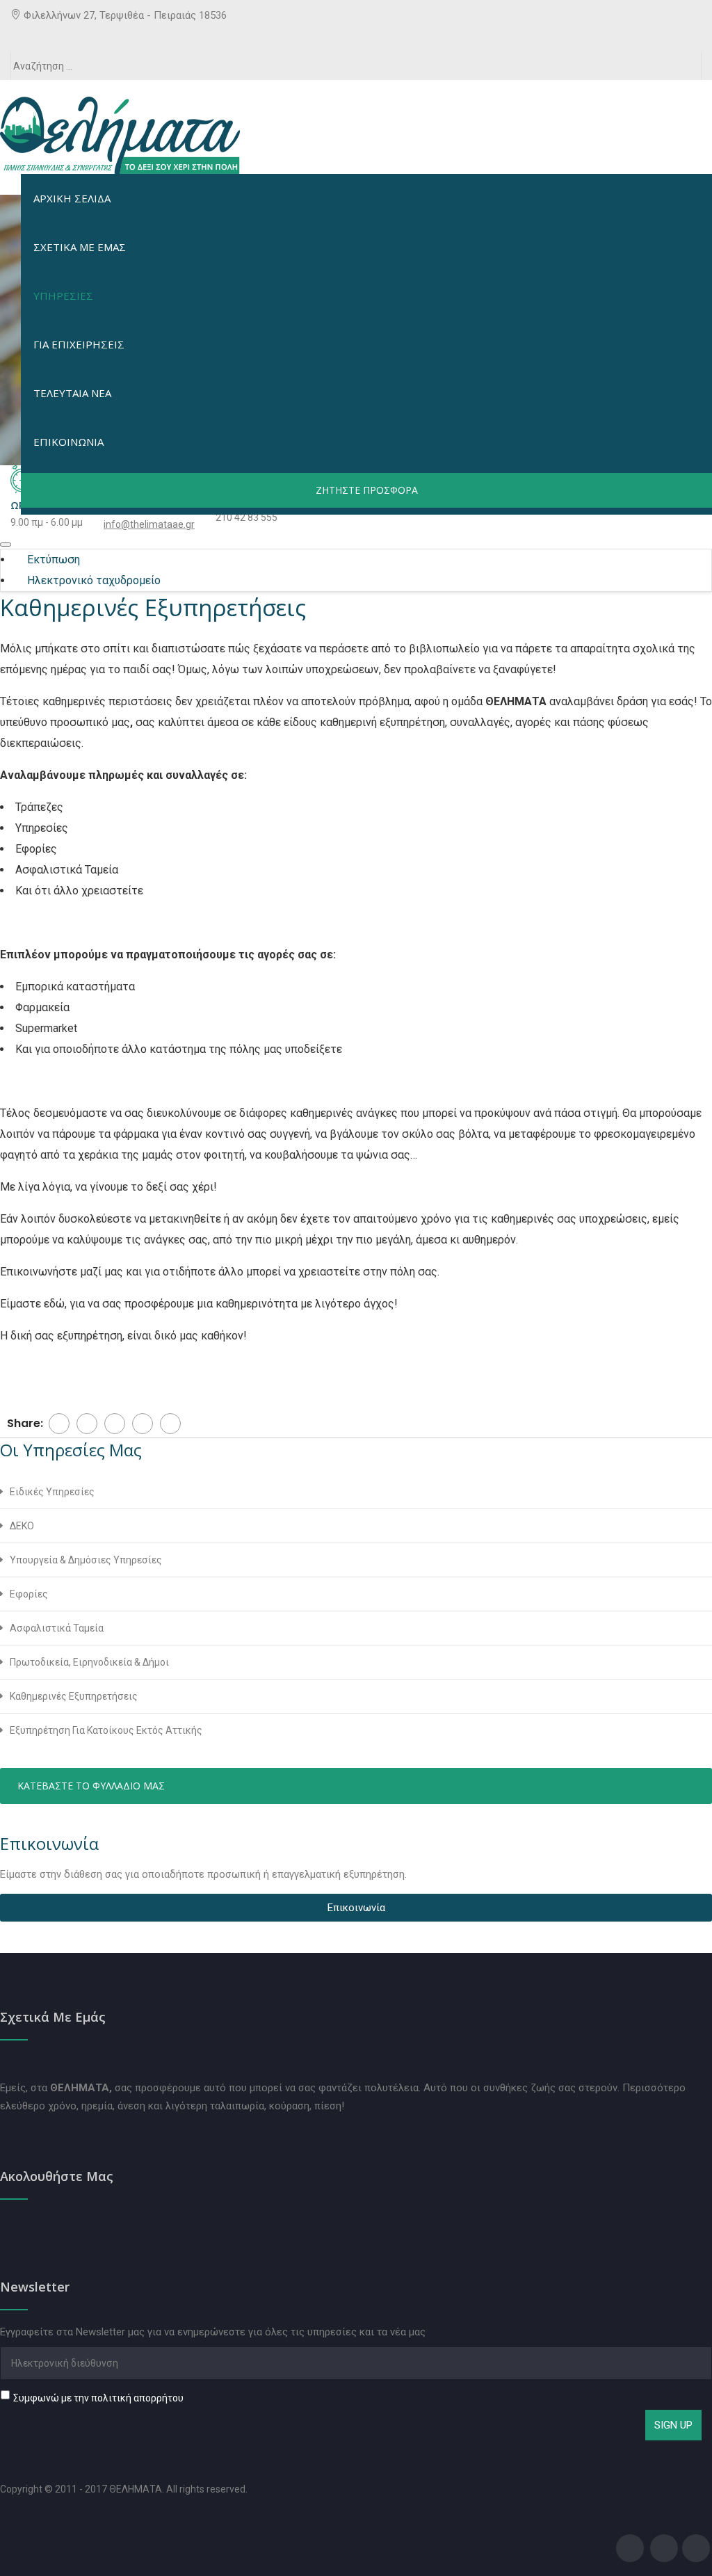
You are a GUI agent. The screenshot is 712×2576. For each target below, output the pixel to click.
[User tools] (6, 545)
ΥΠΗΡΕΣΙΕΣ (63, 296)
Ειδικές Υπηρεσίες (52, 1492)
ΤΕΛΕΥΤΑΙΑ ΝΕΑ (72, 393)
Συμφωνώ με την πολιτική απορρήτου (98, 2398)
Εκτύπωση (52, 560)
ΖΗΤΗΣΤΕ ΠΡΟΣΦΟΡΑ (367, 490)
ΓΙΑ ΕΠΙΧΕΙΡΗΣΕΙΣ (79, 344)
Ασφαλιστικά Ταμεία (57, 1628)
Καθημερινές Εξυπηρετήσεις (74, 1696)
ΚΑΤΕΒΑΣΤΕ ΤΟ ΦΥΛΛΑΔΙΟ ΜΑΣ (91, 1786)
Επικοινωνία (356, 1908)
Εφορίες (29, 1594)
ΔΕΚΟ (22, 1526)
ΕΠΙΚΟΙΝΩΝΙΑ (68, 442)
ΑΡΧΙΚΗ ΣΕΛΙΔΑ (72, 198)
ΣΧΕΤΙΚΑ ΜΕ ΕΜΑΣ (80, 247)
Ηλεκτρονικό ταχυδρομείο (92, 580)
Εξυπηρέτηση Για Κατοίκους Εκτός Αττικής (106, 1730)
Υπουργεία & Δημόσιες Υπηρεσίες (86, 1560)
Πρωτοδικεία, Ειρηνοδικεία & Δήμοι (89, 1662)
